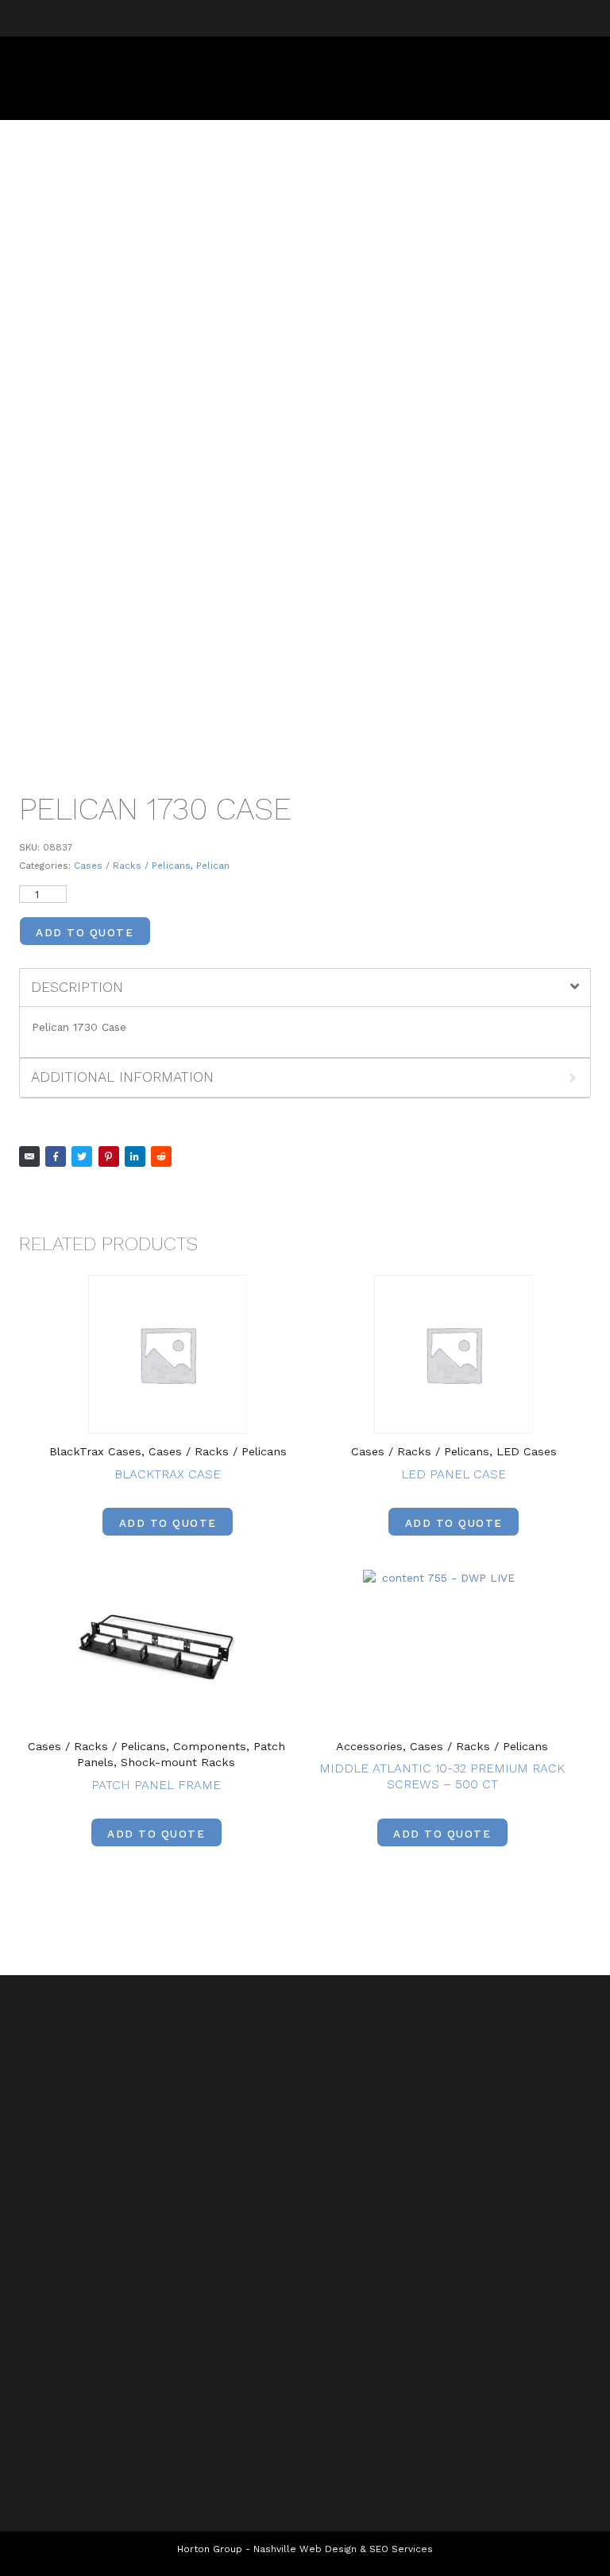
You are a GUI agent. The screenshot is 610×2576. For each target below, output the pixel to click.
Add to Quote (85, 932)
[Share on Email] (29, 1156)
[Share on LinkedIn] (135, 1156)
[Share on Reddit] (161, 1156)
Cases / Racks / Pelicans (132, 866)
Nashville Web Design (305, 2549)
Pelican (213, 866)
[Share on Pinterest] (109, 1156)
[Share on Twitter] (82, 1156)
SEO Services (401, 2549)
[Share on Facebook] (56, 1156)
